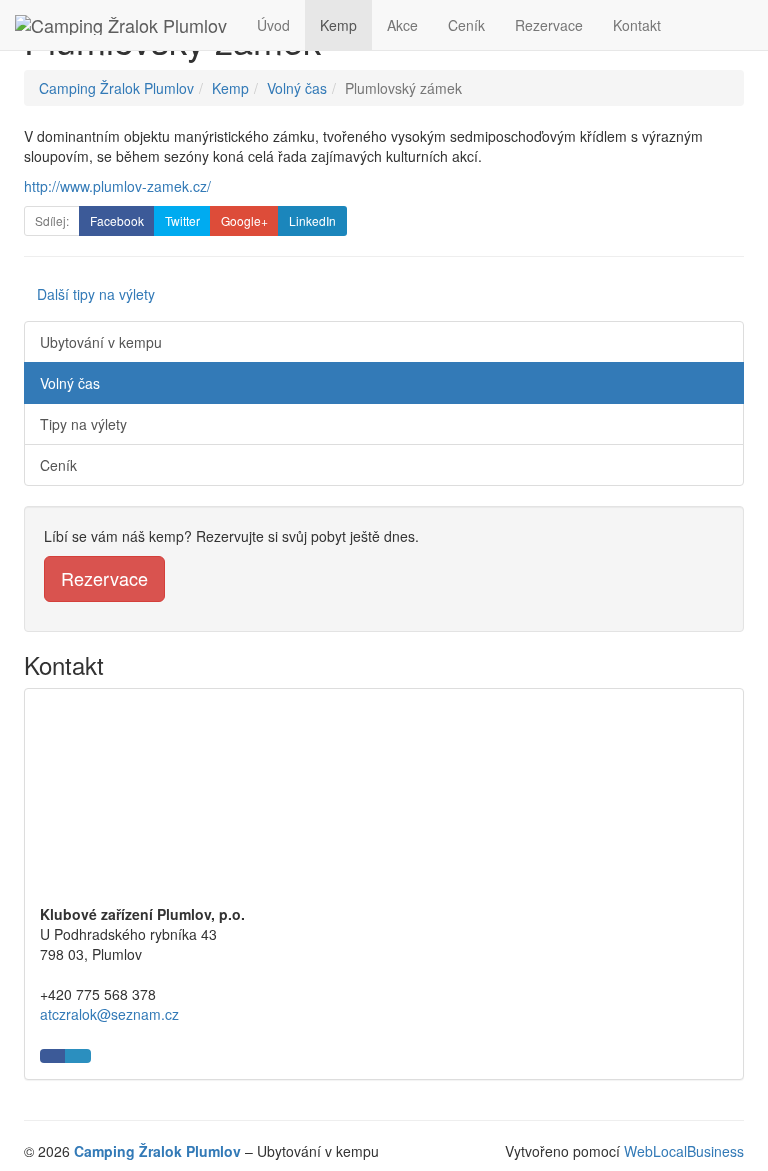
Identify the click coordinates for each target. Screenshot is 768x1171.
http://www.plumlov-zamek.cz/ (117, 186)
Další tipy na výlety (96, 294)
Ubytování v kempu (101, 342)
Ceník (466, 25)
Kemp (338, 25)
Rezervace (549, 25)
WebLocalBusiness (684, 1151)
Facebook (117, 220)
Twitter (182, 220)
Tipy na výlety (83, 424)
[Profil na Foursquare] (78, 1056)
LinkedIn (312, 220)
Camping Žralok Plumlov (116, 88)
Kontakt (637, 25)
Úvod (273, 25)
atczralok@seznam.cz (109, 1014)
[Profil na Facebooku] (53, 1056)
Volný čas (297, 88)
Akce (402, 25)
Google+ (244, 220)
